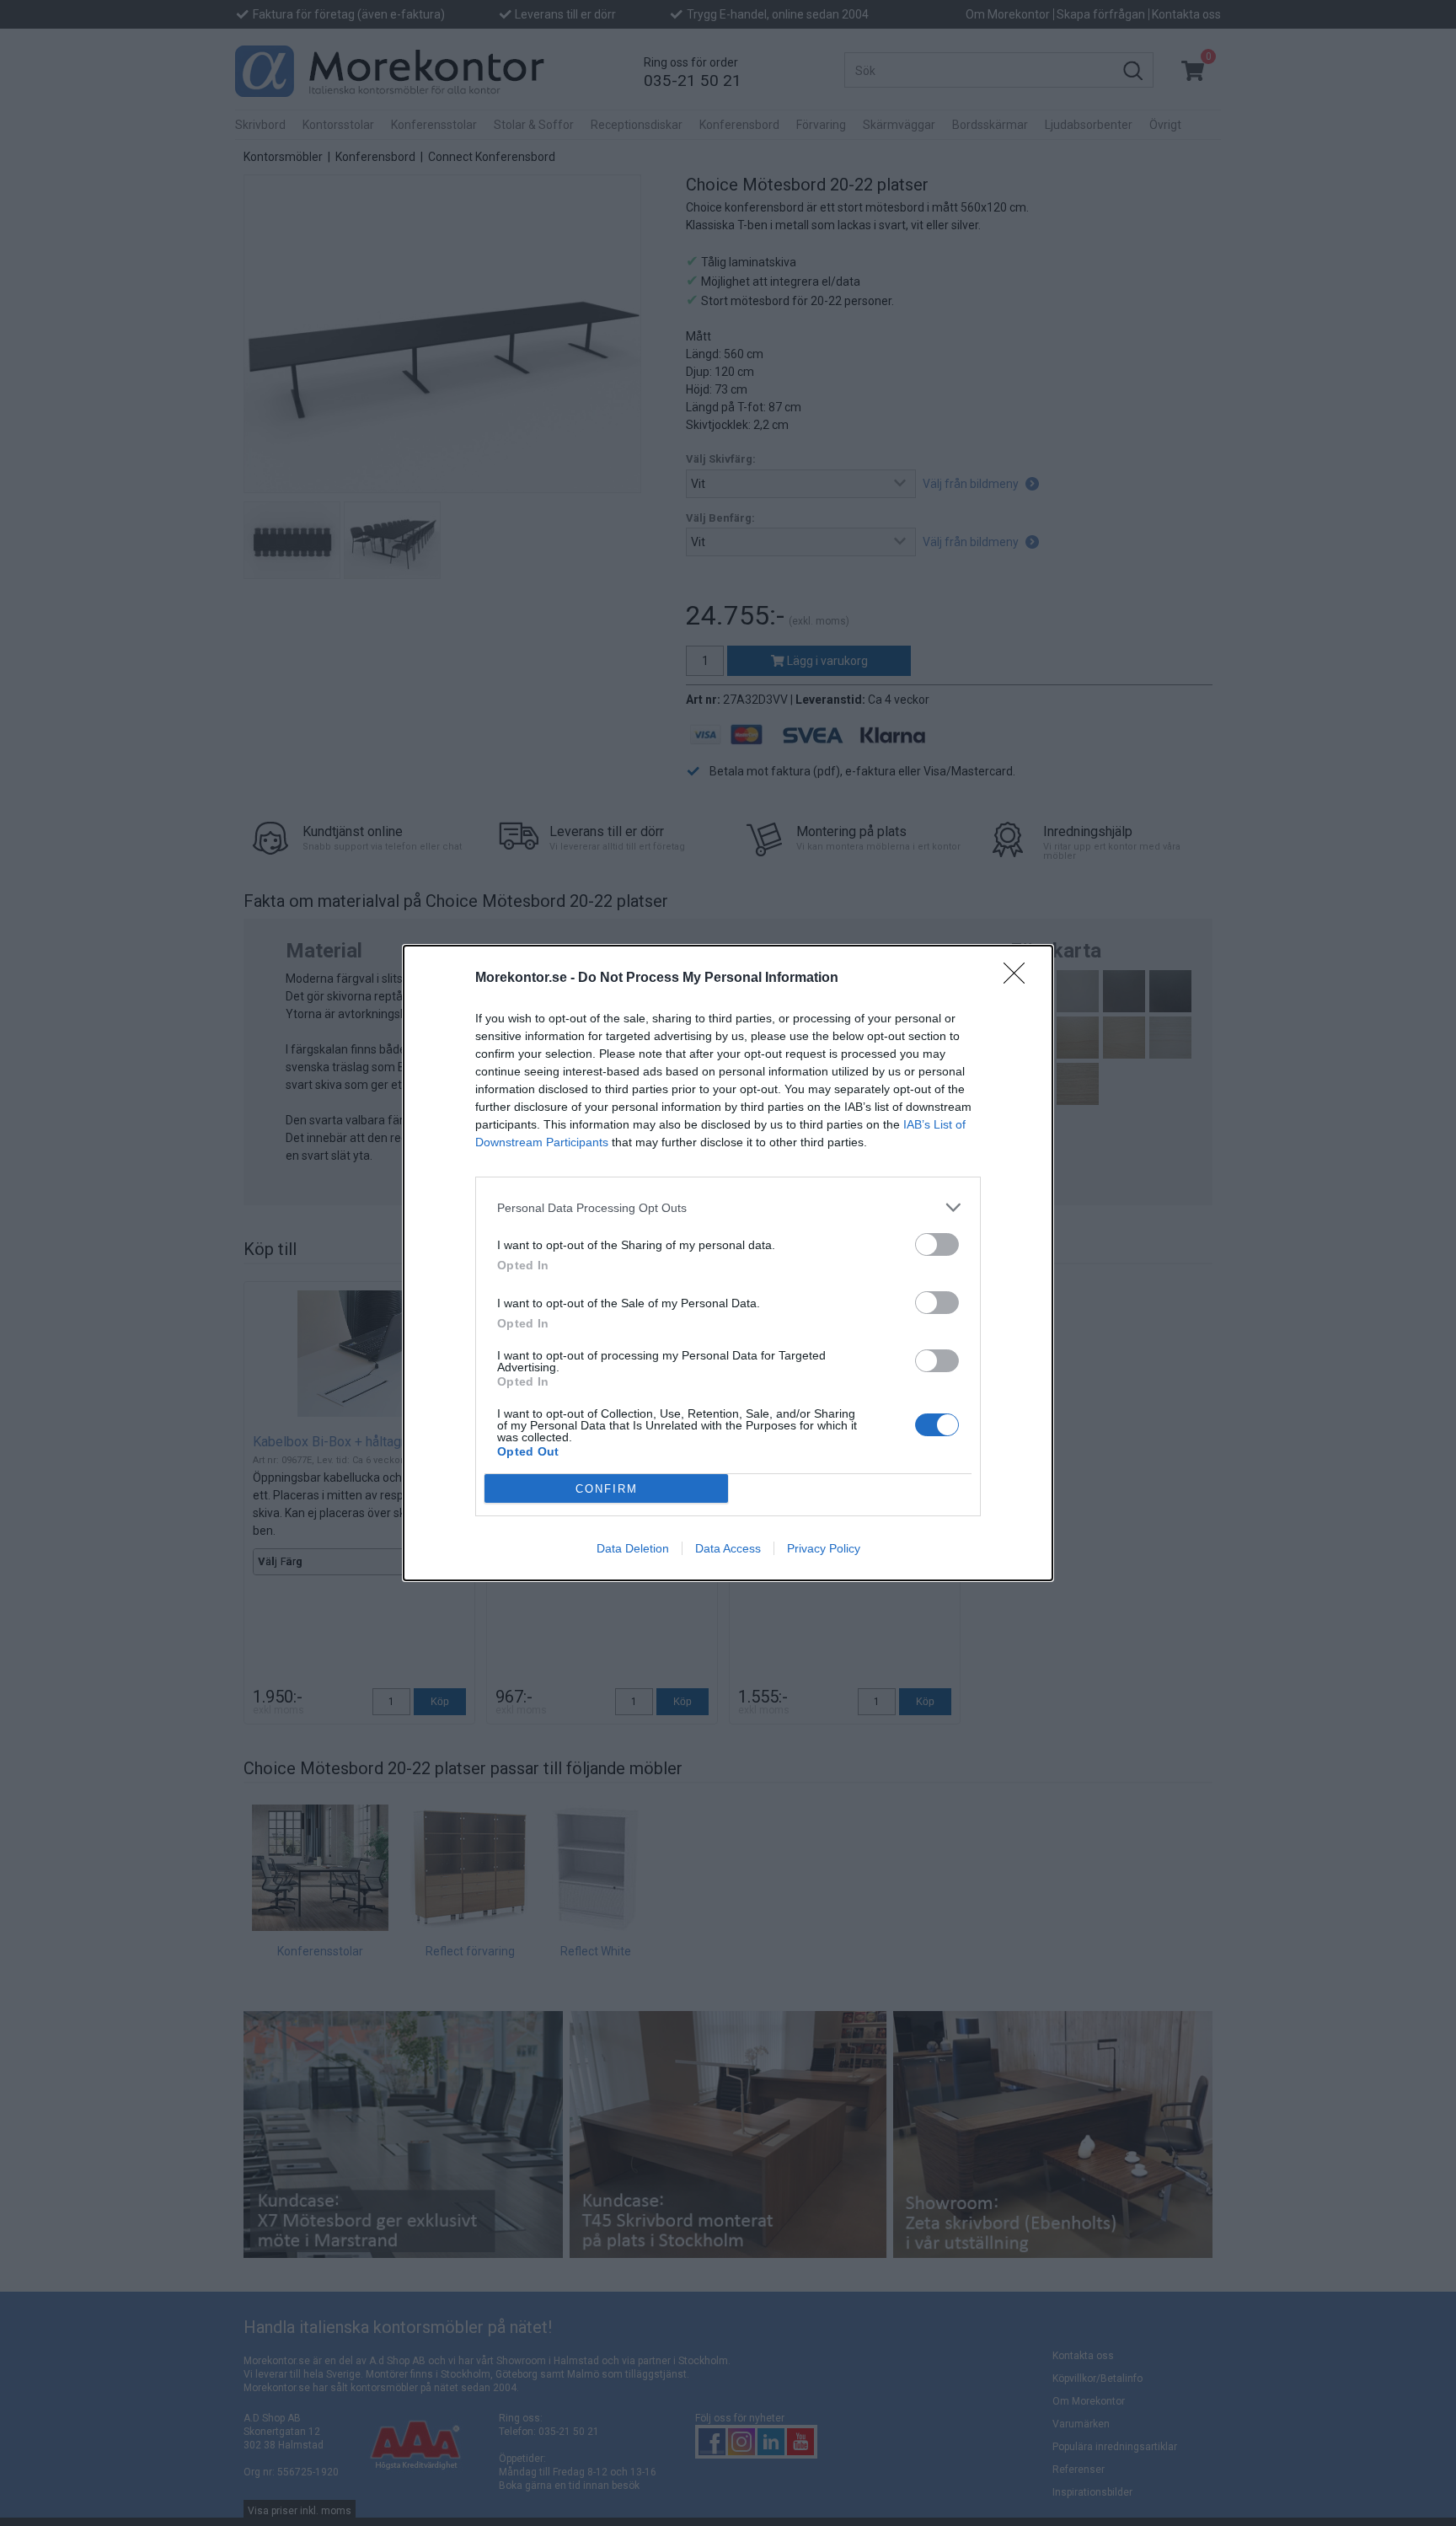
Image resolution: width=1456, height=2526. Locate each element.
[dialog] (728, 1263)
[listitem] (728, 1207)
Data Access (728, 1548)
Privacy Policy (824, 1548)
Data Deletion (633, 1548)
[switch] (937, 1244)
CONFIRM (607, 1489)
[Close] (1020, 979)
